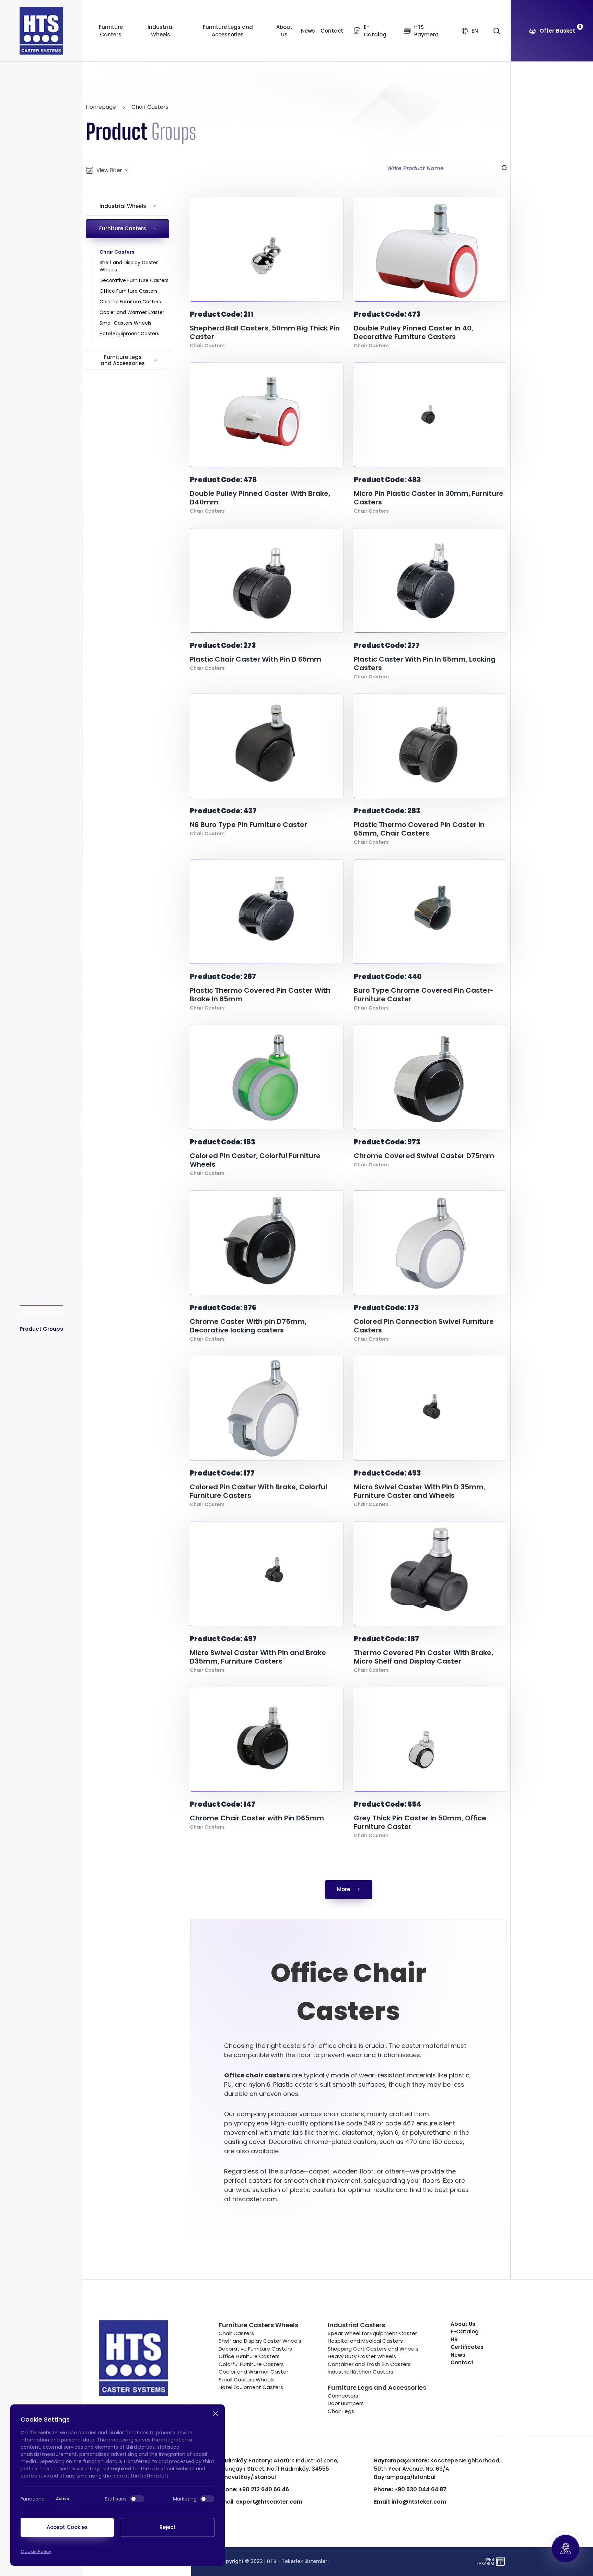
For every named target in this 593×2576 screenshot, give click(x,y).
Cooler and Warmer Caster (132, 312)
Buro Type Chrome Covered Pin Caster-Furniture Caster (424, 995)
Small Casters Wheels (125, 323)
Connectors (343, 2396)
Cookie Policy (36, 2551)
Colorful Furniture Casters (130, 302)
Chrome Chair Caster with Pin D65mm (257, 1818)
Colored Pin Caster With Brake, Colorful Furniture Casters (258, 1491)
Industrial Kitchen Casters (361, 2372)
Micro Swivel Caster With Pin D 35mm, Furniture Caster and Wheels (420, 1491)
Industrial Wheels (161, 31)
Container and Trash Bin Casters (369, 2364)
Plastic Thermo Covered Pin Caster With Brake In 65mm (260, 995)
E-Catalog (465, 2332)
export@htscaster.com (260, 2502)
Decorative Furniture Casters (134, 280)
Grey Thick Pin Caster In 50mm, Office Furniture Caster (420, 1822)
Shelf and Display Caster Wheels (129, 266)
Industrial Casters (356, 2325)
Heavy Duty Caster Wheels (362, 2356)
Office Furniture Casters (129, 291)
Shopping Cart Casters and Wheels (373, 2349)
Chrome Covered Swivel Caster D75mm (424, 1156)
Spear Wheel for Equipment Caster (372, 2333)
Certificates (467, 2347)
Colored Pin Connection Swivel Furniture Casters (424, 1326)
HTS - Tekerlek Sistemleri (298, 2561)
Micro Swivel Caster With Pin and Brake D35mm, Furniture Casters (258, 1657)
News (308, 31)
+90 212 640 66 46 (254, 2489)
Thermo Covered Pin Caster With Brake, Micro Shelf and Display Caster (423, 1657)
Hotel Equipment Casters (129, 334)
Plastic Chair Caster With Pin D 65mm (255, 659)
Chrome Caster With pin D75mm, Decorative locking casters (248, 1326)
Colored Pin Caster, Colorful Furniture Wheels (255, 1160)
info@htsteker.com (410, 2502)
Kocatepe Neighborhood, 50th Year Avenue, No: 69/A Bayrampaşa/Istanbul (437, 2469)
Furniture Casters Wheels (258, 2325)
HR (454, 2339)
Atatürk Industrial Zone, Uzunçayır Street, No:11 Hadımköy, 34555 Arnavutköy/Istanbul (278, 2469)
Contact (332, 31)
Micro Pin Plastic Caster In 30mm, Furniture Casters (429, 498)
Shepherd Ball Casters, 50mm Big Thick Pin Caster (265, 333)
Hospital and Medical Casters (365, 2341)
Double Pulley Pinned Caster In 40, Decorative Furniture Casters (414, 333)
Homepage (101, 107)
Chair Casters (150, 107)
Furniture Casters (111, 31)
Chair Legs (341, 2411)
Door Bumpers (346, 2403)
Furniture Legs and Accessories (228, 31)
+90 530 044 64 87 (410, 2489)
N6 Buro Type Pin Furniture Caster (248, 825)
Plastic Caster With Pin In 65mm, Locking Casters (425, 664)
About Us (284, 31)
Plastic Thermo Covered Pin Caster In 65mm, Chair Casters (419, 829)
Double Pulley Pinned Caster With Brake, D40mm (260, 498)
